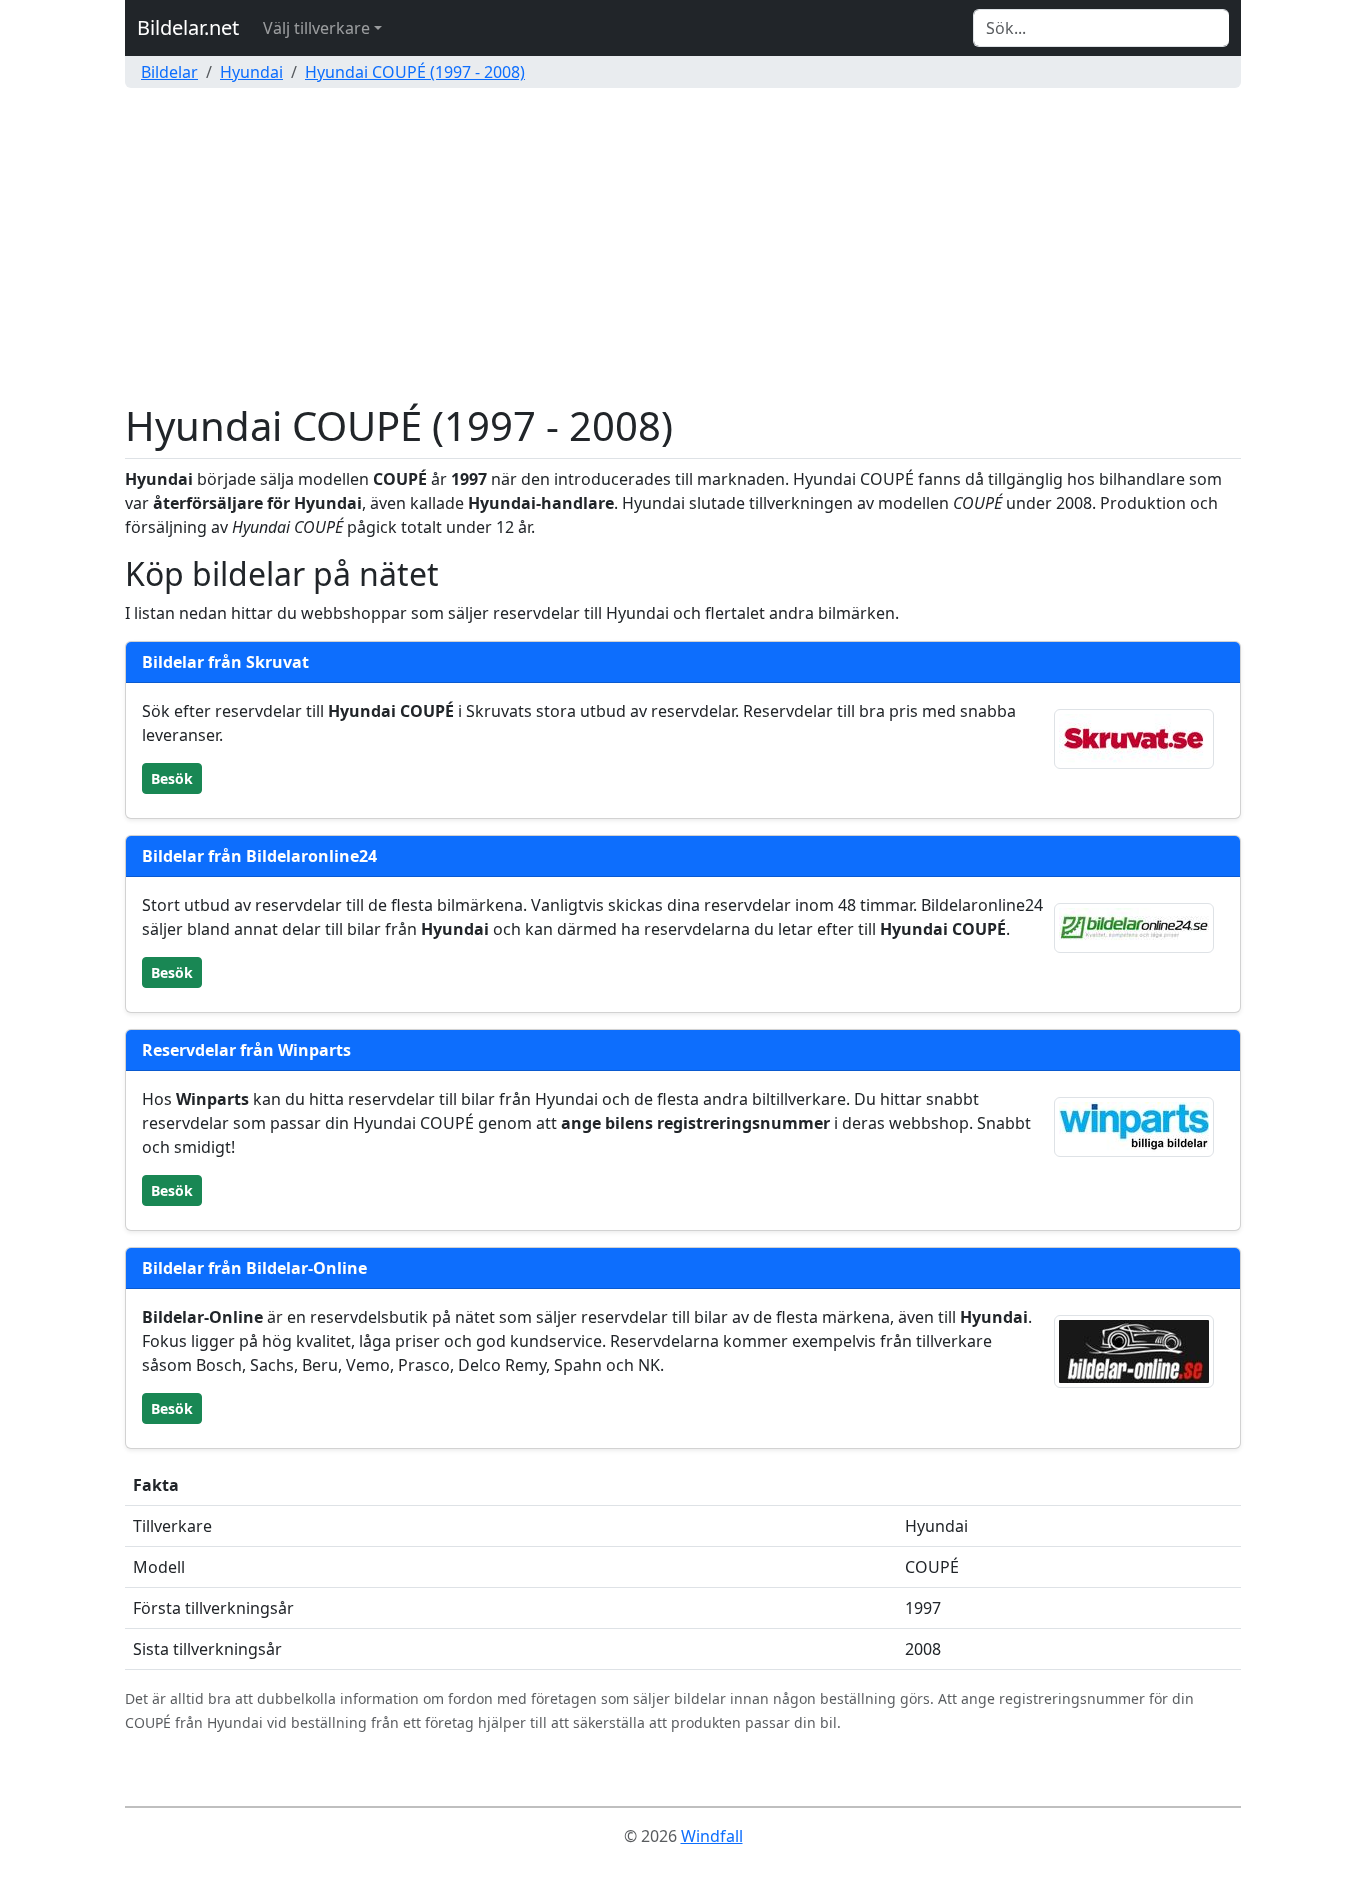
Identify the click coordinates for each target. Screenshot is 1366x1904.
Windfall (712, 1836)
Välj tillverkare (316, 28)
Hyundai (251, 72)
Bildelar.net (188, 27)
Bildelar (169, 72)
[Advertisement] (683, 252)
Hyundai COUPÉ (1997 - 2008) (415, 72)
